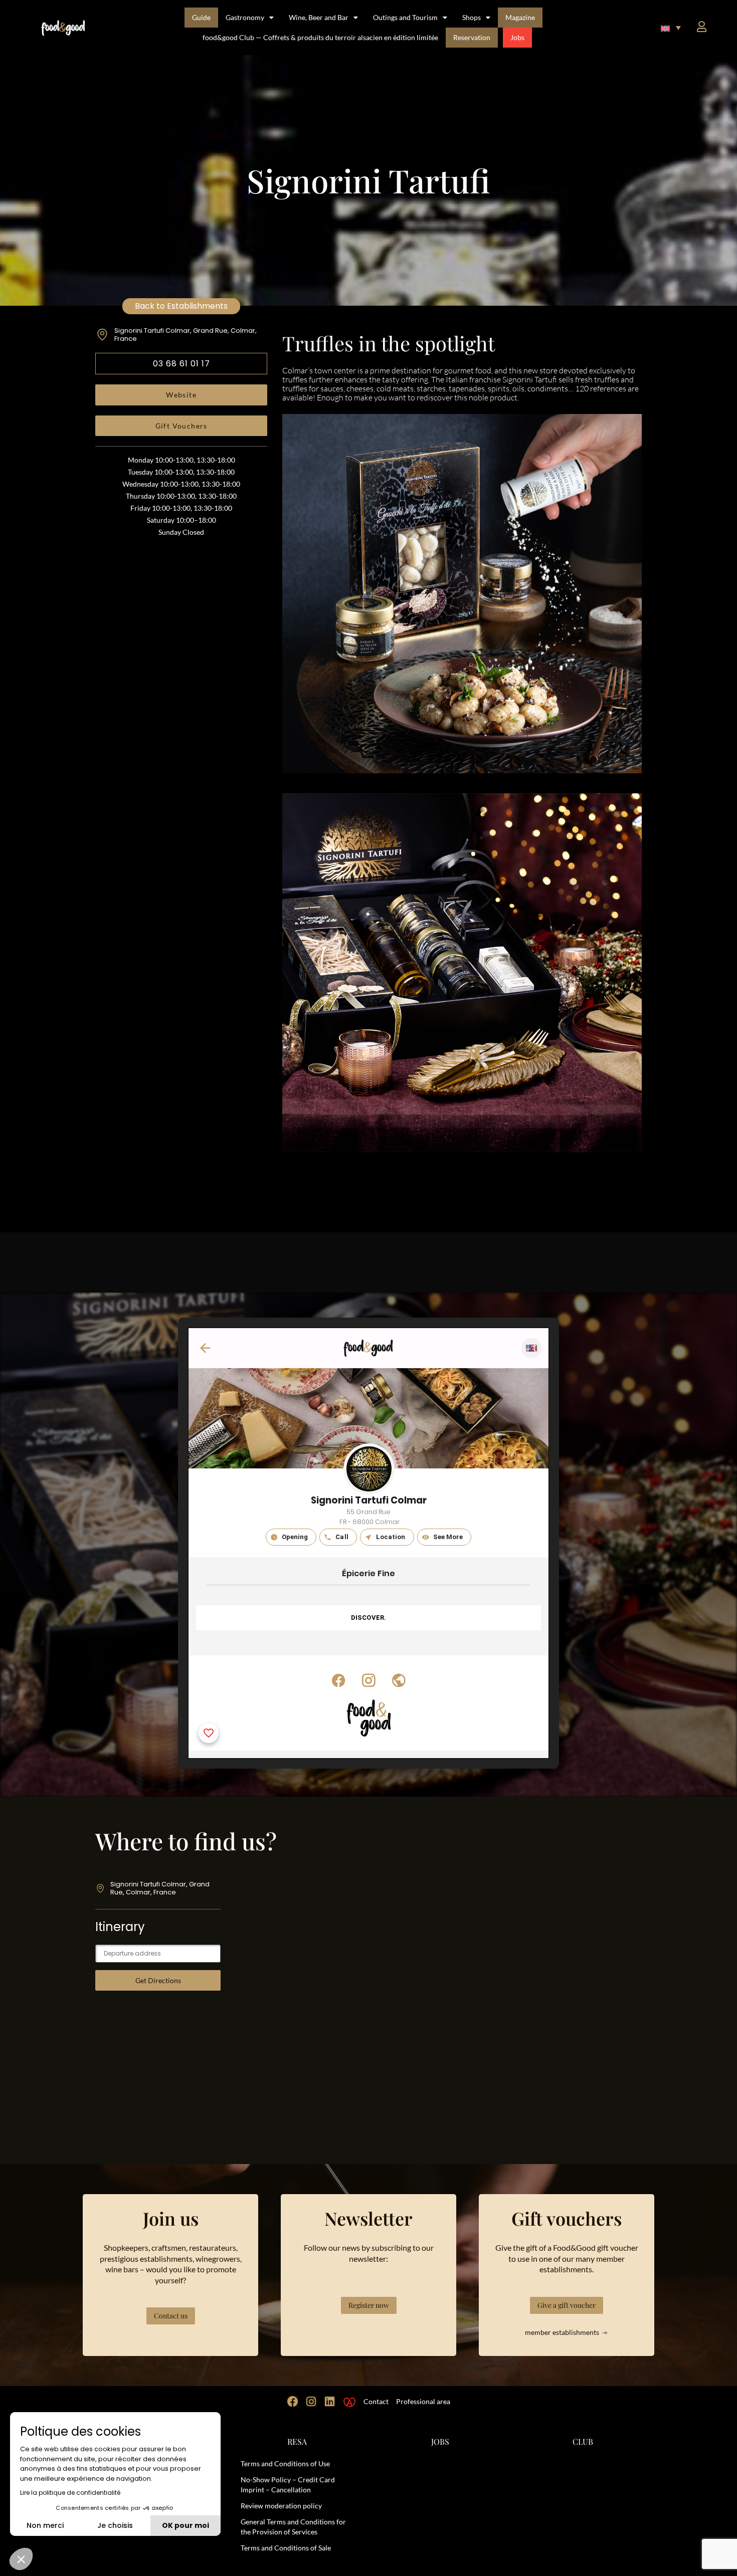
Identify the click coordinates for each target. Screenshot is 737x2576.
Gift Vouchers (181, 426)
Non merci (45, 2525)
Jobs (517, 37)
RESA (297, 2441)
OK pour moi (186, 2525)
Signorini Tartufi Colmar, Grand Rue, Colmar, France (186, 335)
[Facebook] (293, 2402)
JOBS (440, 2441)
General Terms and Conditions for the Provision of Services (293, 2527)
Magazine (520, 17)
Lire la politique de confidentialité (70, 2493)
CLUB (583, 2441)
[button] (671, 28)
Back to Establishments (181, 306)
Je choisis (115, 2525)
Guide (201, 17)
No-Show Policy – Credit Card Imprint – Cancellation (288, 2485)
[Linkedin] (330, 2402)
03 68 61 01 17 (181, 364)
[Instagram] (311, 2402)
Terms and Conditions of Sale (286, 2548)
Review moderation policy (281, 2506)
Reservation (472, 37)
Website (181, 395)
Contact (376, 2401)
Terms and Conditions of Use (285, 2463)
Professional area (423, 2401)
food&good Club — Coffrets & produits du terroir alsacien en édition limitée (320, 37)
